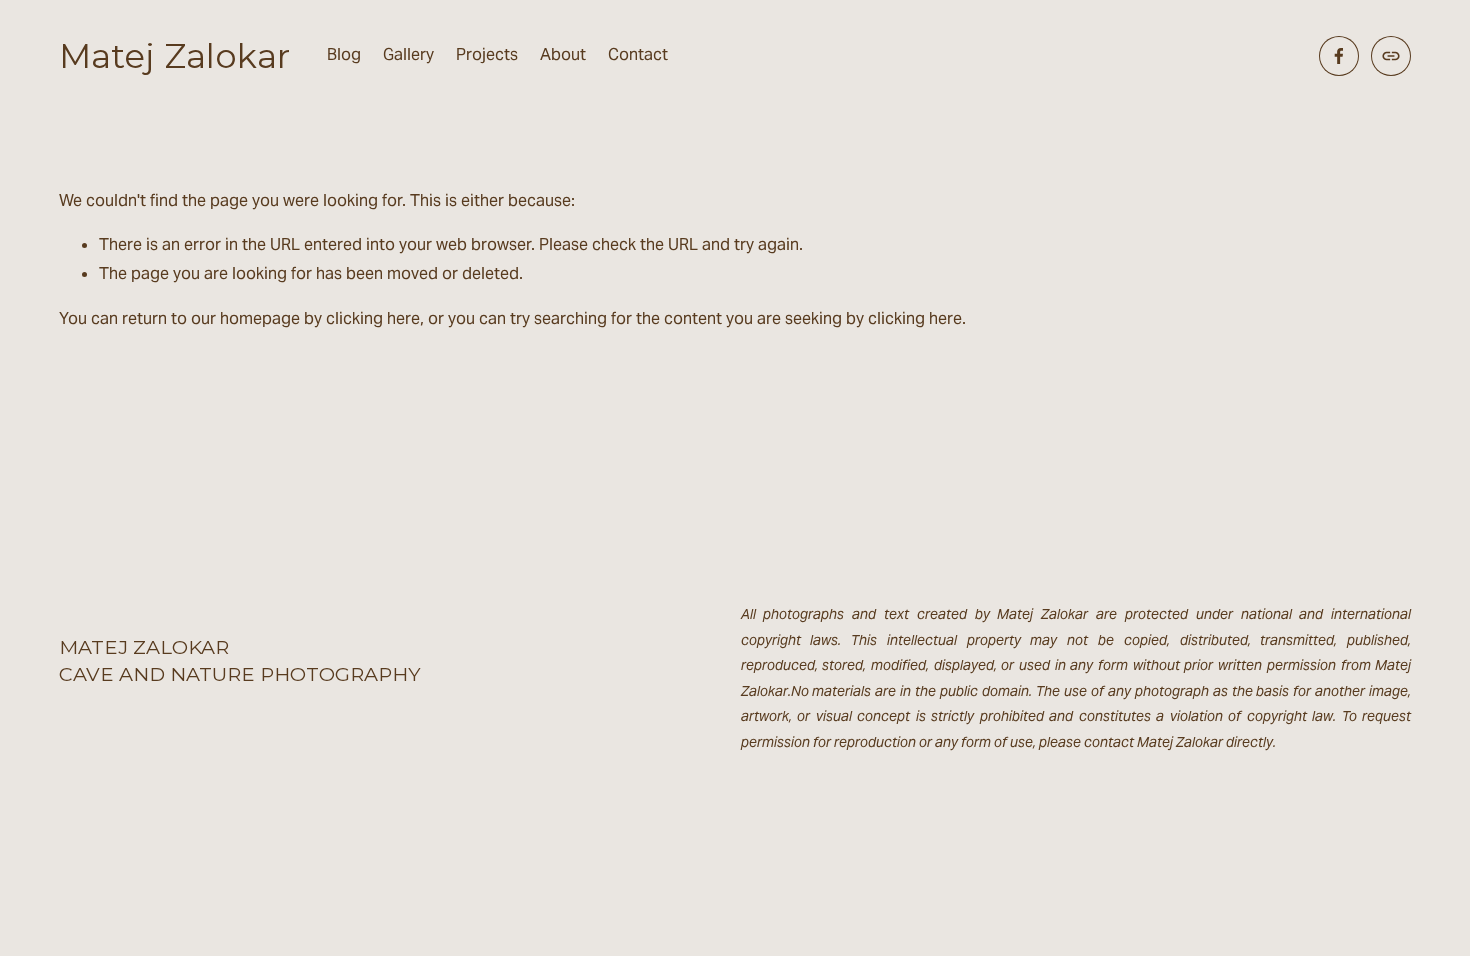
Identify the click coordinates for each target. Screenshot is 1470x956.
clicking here (373, 318)
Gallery (408, 54)
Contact (638, 54)
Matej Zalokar (174, 55)
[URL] (1391, 56)
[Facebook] (1339, 56)
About (563, 54)
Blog (344, 54)
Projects (487, 54)
